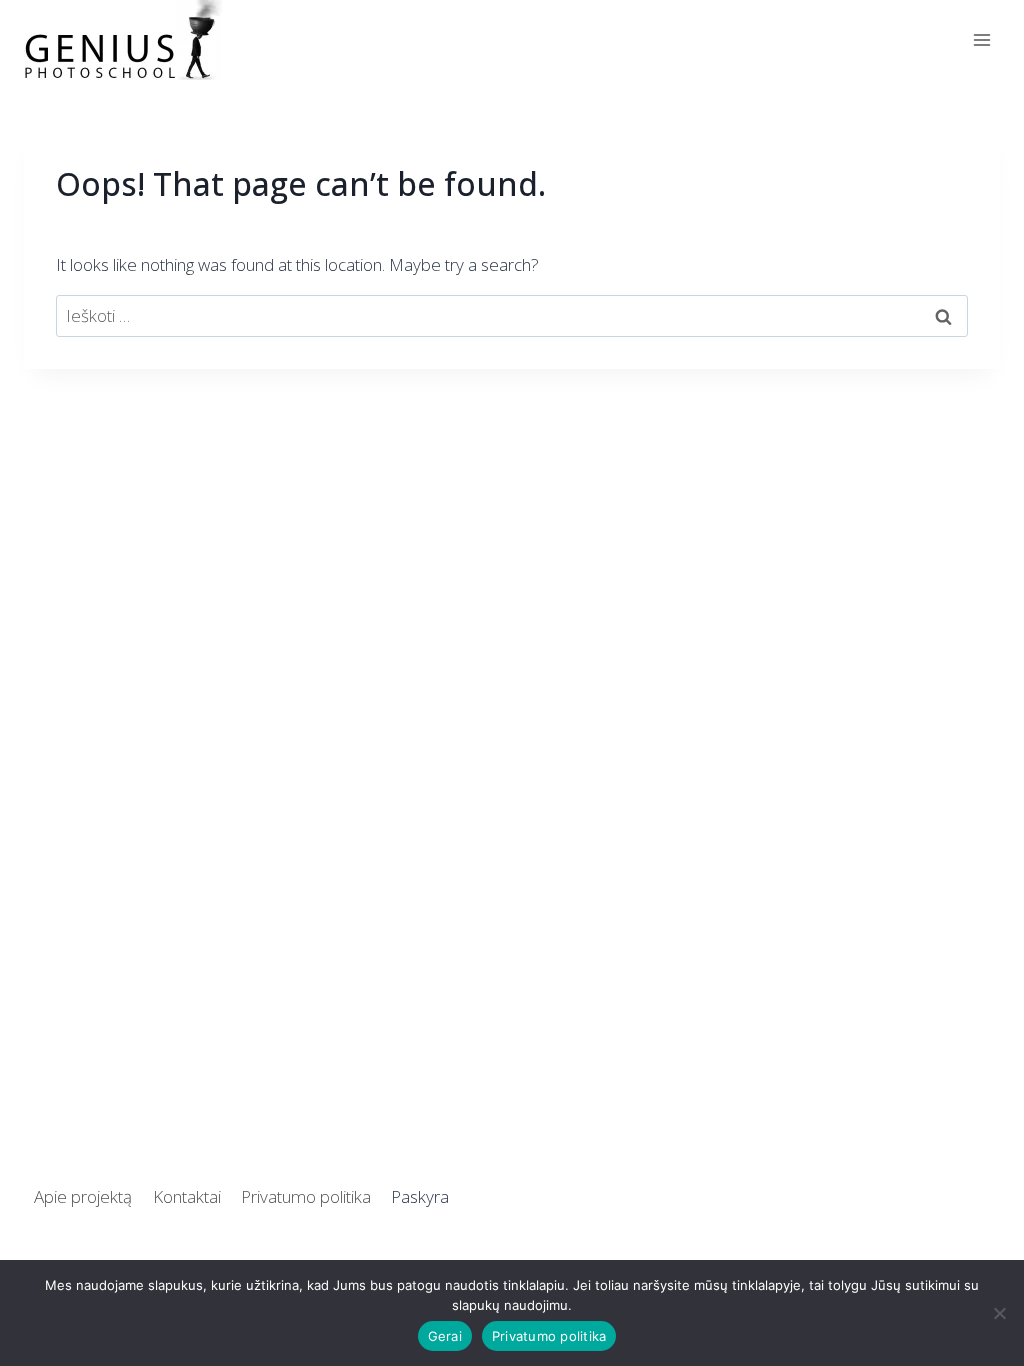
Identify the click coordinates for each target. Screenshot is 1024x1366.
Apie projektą (83, 1196)
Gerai (445, 1336)
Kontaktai (187, 1196)
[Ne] (999, 1313)
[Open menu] (981, 39)
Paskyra (420, 1196)
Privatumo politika (306, 1196)
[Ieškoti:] (512, 315)
